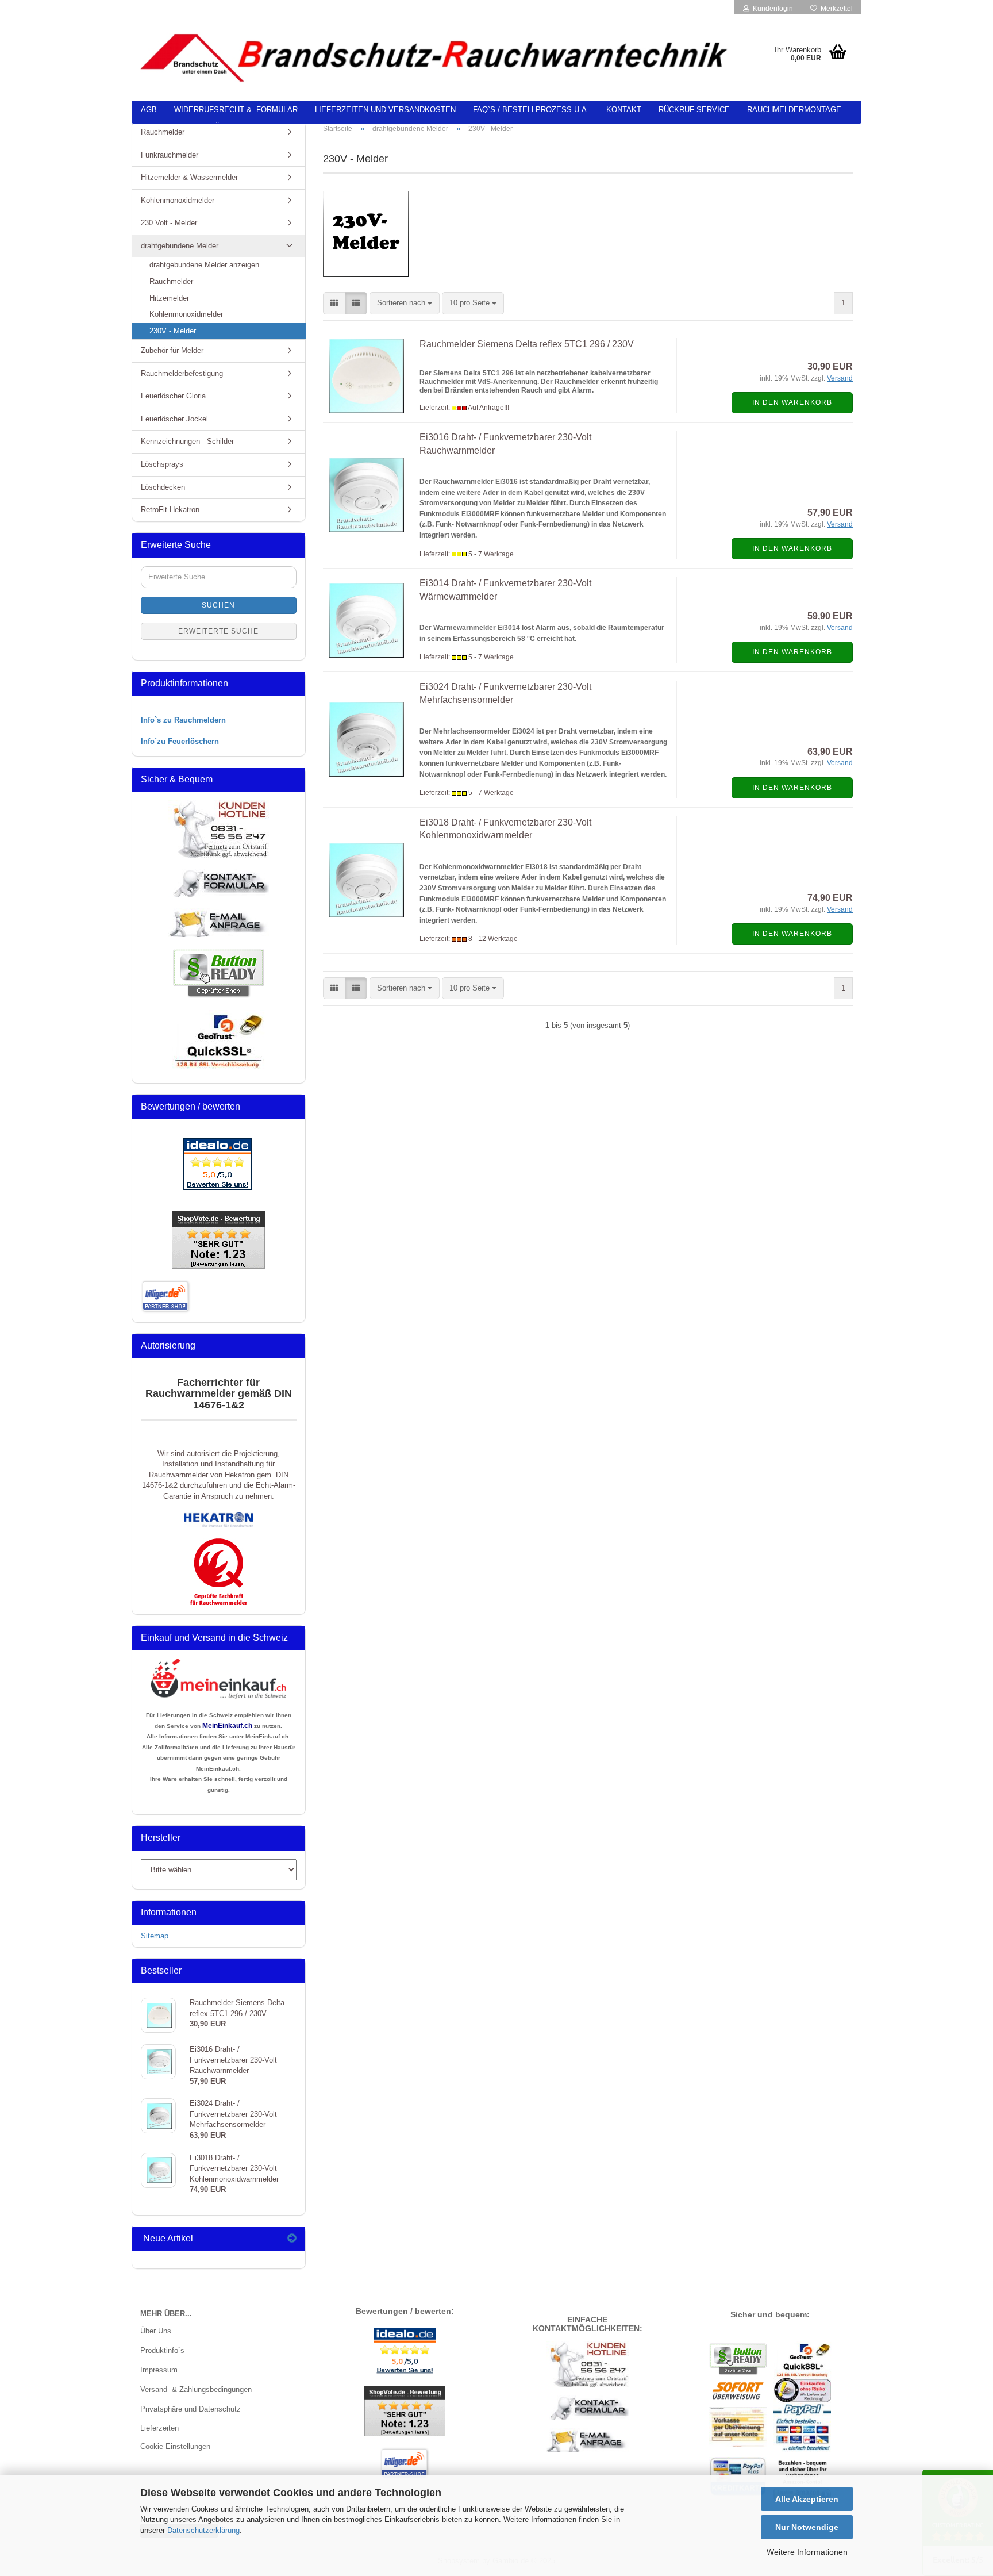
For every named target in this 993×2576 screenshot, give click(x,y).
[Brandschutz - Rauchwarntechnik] (436, 57)
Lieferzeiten (159, 2428)
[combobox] (405, 303)
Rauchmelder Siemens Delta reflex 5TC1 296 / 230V (527, 344)
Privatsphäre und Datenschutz (190, 2409)
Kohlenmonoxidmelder (178, 200)
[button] (334, 303)
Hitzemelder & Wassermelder (189, 177)
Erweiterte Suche (218, 631)
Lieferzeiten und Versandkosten (385, 110)
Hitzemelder (169, 298)
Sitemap (155, 1936)
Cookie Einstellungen (175, 2446)
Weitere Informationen (807, 2552)
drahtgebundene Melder (180, 246)
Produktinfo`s (162, 2350)
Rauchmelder (163, 132)
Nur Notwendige (807, 2527)
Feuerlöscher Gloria (173, 396)
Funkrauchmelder (170, 155)
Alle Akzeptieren (807, 2499)
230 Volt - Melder (169, 223)
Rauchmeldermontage (794, 110)
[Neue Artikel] (292, 2239)
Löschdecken (163, 487)
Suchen (218, 605)
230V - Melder (173, 331)
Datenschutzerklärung (203, 2530)
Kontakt (624, 110)
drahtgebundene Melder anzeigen (204, 265)
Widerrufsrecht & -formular (236, 110)
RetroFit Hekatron (170, 510)
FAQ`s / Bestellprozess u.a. (531, 110)
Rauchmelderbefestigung (182, 373)
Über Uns (156, 2331)
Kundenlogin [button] (771, 9)
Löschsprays (162, 464)
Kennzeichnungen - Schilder (187, 441)
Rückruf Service (694, 110)
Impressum (159, 2370)
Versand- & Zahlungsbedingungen (196, 2389)
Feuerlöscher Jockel (174, 419)
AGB (149, 110)
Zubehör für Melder (172, 350)
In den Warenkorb (792, 402)
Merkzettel (835, 9)
